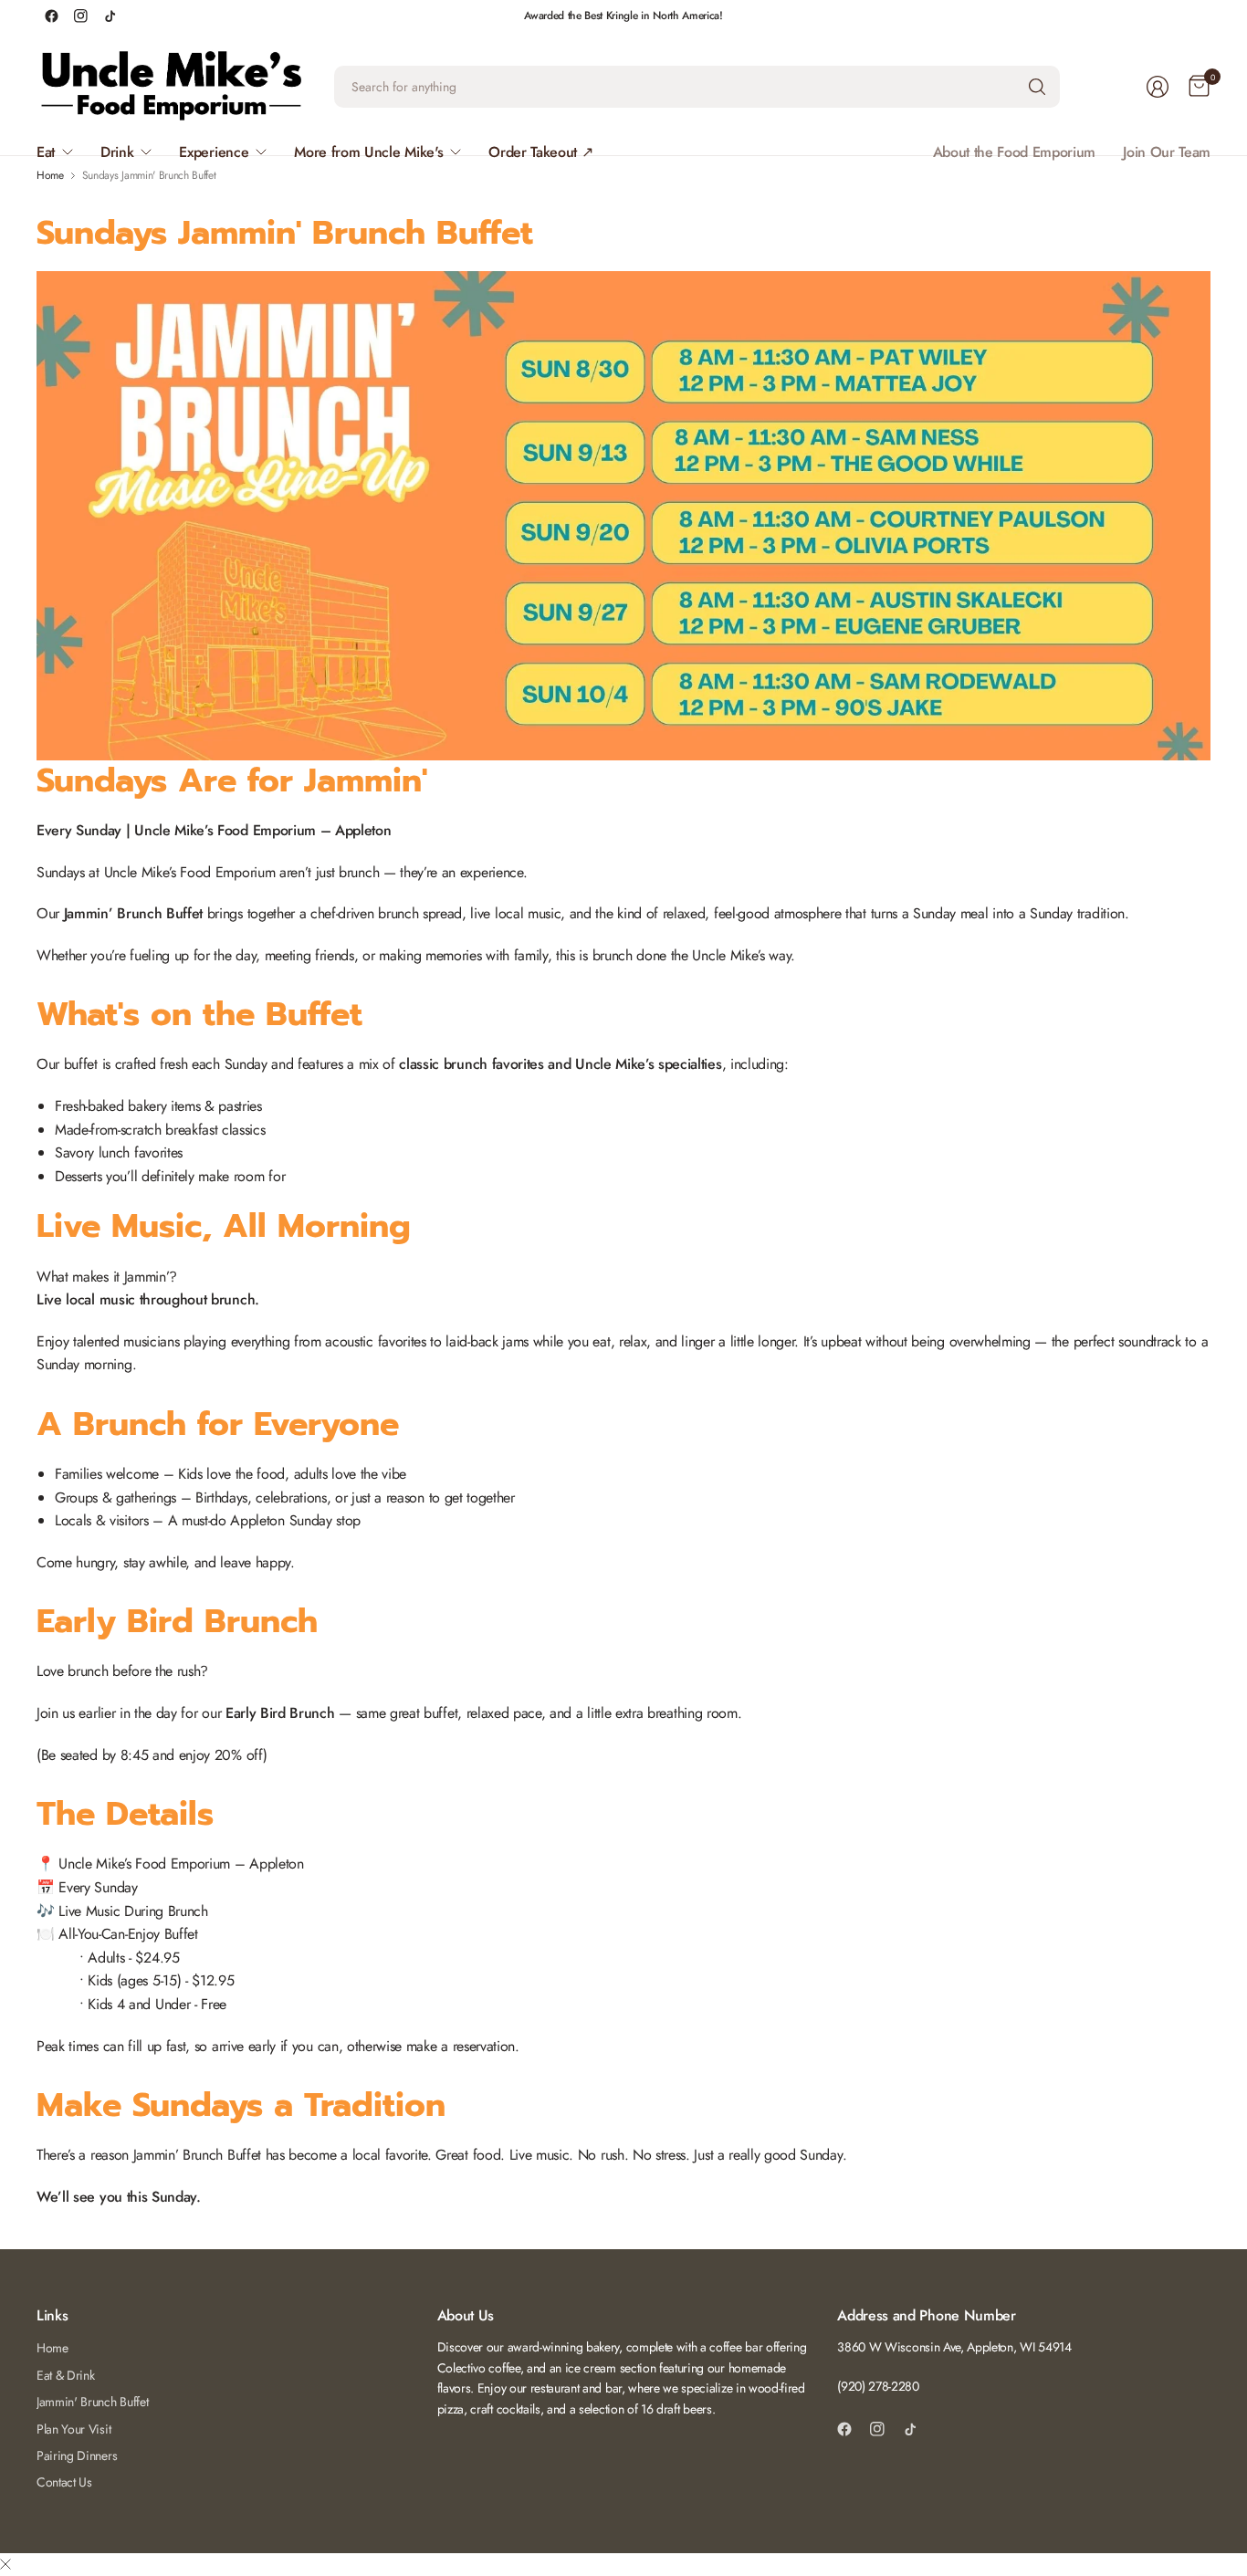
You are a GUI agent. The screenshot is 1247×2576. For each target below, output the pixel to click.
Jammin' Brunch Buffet (92, 2402)
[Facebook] (51, 16)
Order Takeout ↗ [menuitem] (540, 152)
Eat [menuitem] (46, 152)
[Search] (1037, 87)
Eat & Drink (65, 2375)
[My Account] (1158, 87)
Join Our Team (1167, 152)
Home (52, 2348)
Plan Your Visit (73, 2429)
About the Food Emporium (1015, 152)
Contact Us (64, 2482)
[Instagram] (80, 16)
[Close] (5, 2565)
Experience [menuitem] (214, 152)
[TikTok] (110, 16)
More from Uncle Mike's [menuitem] (368, 152)
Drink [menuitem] (117, 152)
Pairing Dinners (77, 2456)
